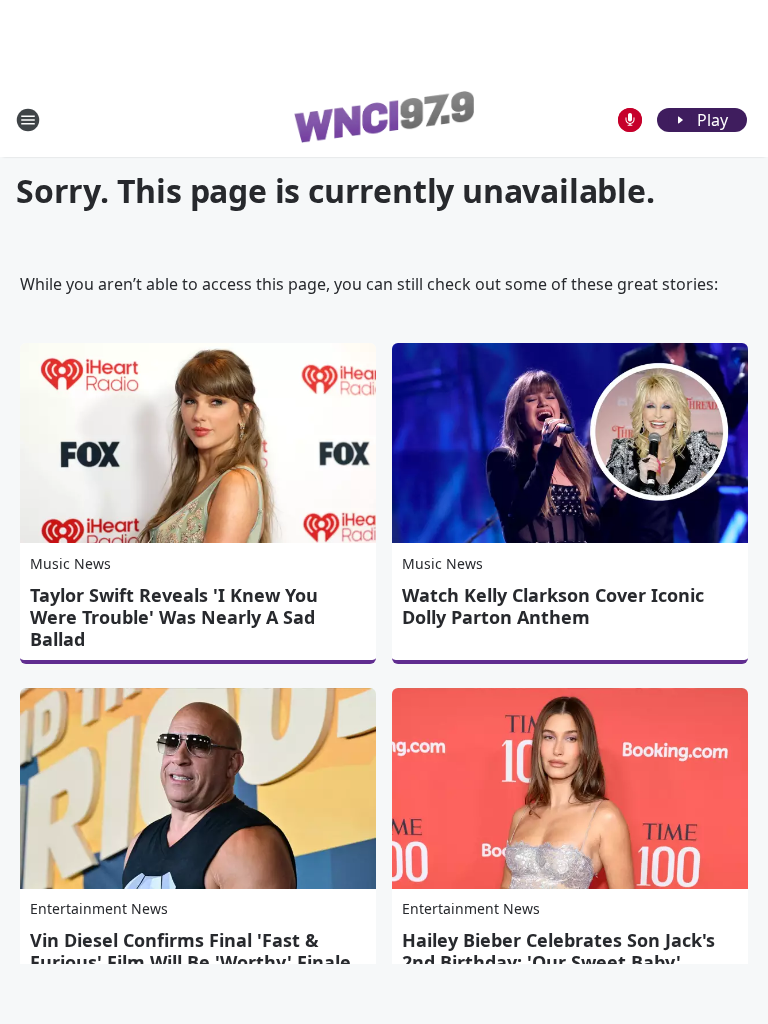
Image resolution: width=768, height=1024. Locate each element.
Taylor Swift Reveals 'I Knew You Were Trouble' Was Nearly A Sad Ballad (174, 617)
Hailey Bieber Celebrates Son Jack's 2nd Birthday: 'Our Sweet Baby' (558, 951)
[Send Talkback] (630, 120)
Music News (70, 563)
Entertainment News (99, 908)
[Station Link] (384, 120)
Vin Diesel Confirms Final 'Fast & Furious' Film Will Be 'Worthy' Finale (190, 951)
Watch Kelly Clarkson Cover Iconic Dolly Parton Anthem (553, 606)
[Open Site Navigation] (28, 120)
